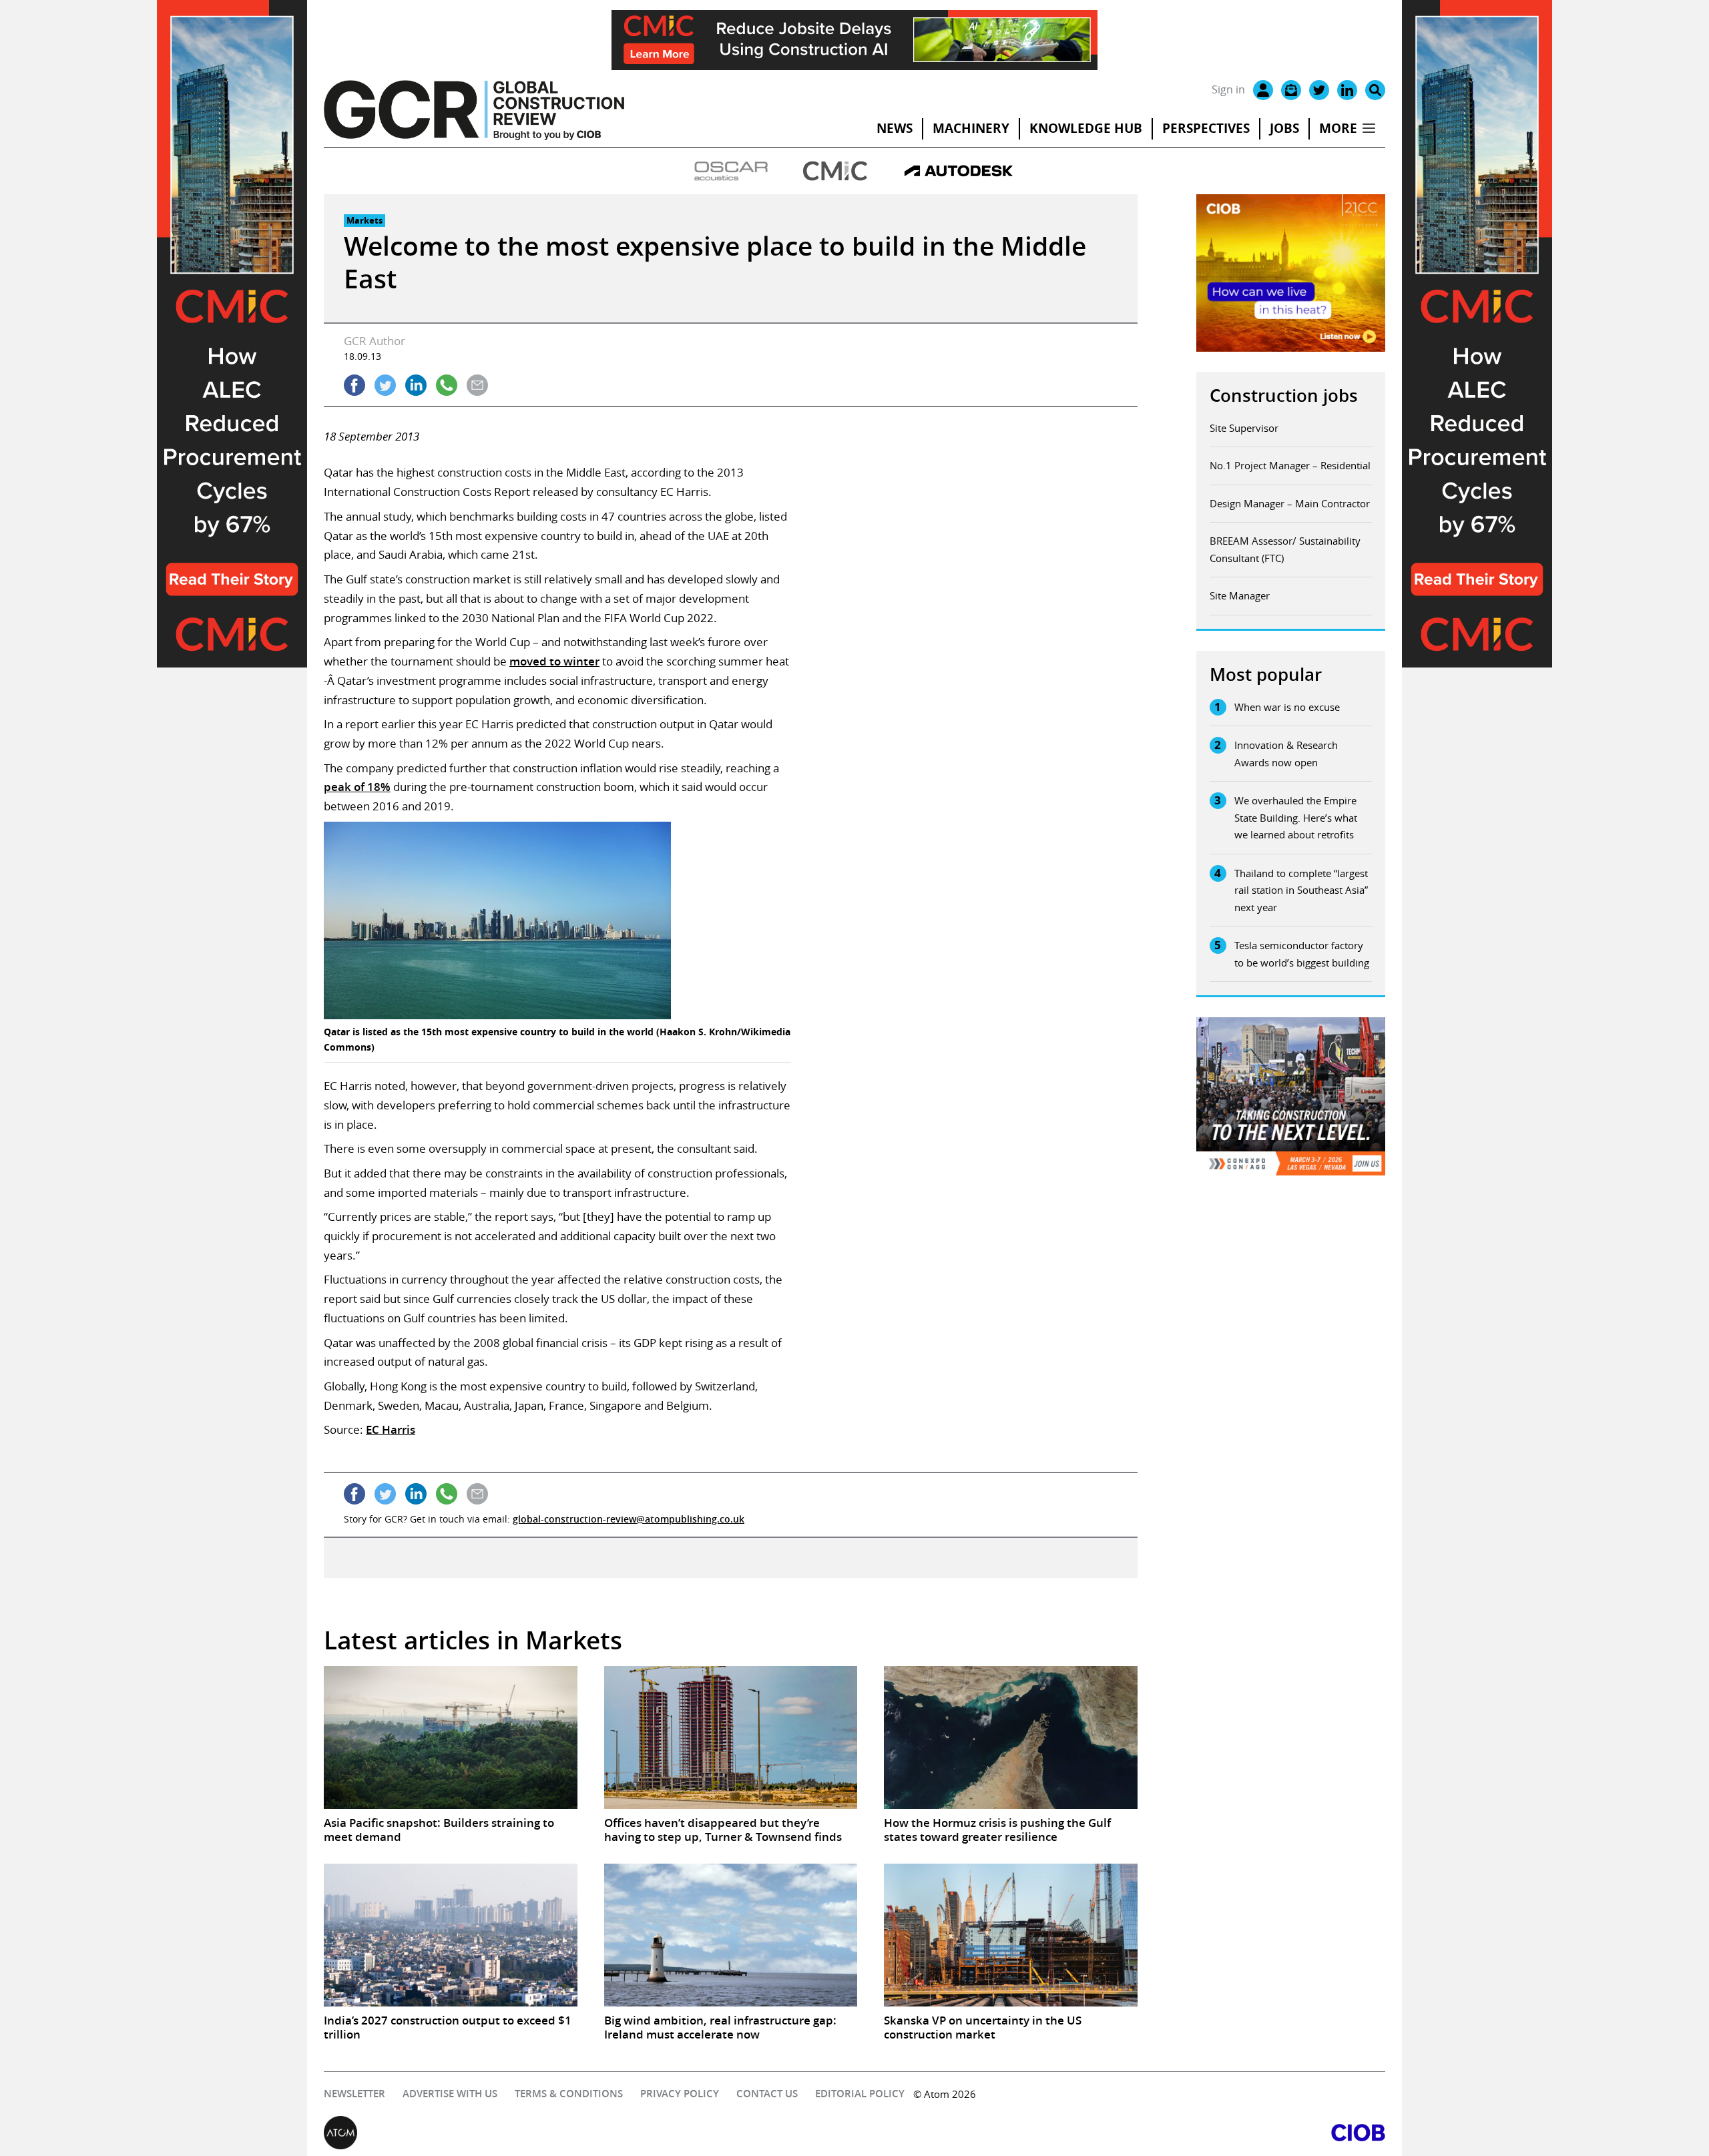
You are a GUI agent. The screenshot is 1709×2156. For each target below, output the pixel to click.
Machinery (971, 128)
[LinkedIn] (1347, 90)
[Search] (1375, 90)
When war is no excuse (1287, 707)
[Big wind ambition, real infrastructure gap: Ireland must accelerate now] (731, 1935)
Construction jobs (1284, 395)
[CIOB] (1120, 2133)
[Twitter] (1319, 90)
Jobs (1284, 128)
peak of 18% (357, 787)
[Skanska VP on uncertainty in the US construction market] (1011, 1935)
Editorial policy (860, 2094)
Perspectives (1206, 128)
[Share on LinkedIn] (416, 385)
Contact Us (767, 2094)
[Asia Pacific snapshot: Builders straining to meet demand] (451, 1737)
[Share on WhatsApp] (447, 385)
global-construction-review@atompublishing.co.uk (629, 1519)
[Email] (1291, 90)
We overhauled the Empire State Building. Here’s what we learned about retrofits (1296, 817)
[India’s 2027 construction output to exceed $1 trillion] (451, 1935)
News (895, 128)
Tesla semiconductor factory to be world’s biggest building (1302, 954)
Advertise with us (450, 2094)
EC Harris (391, 1429)
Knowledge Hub (1086, 128)
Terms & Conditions (569, 2094)
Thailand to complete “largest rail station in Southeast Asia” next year (1301, 890)
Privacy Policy (680, 2094)
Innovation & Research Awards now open (1286, 754)
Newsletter (354, 2094)
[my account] (1263, 90)
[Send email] (477, 385)
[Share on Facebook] (354, 385)
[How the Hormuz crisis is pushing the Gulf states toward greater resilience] (1011, 1737)
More (1338, 128)
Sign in (1228, 89)
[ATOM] (589, 2133)
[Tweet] (385, 385)
